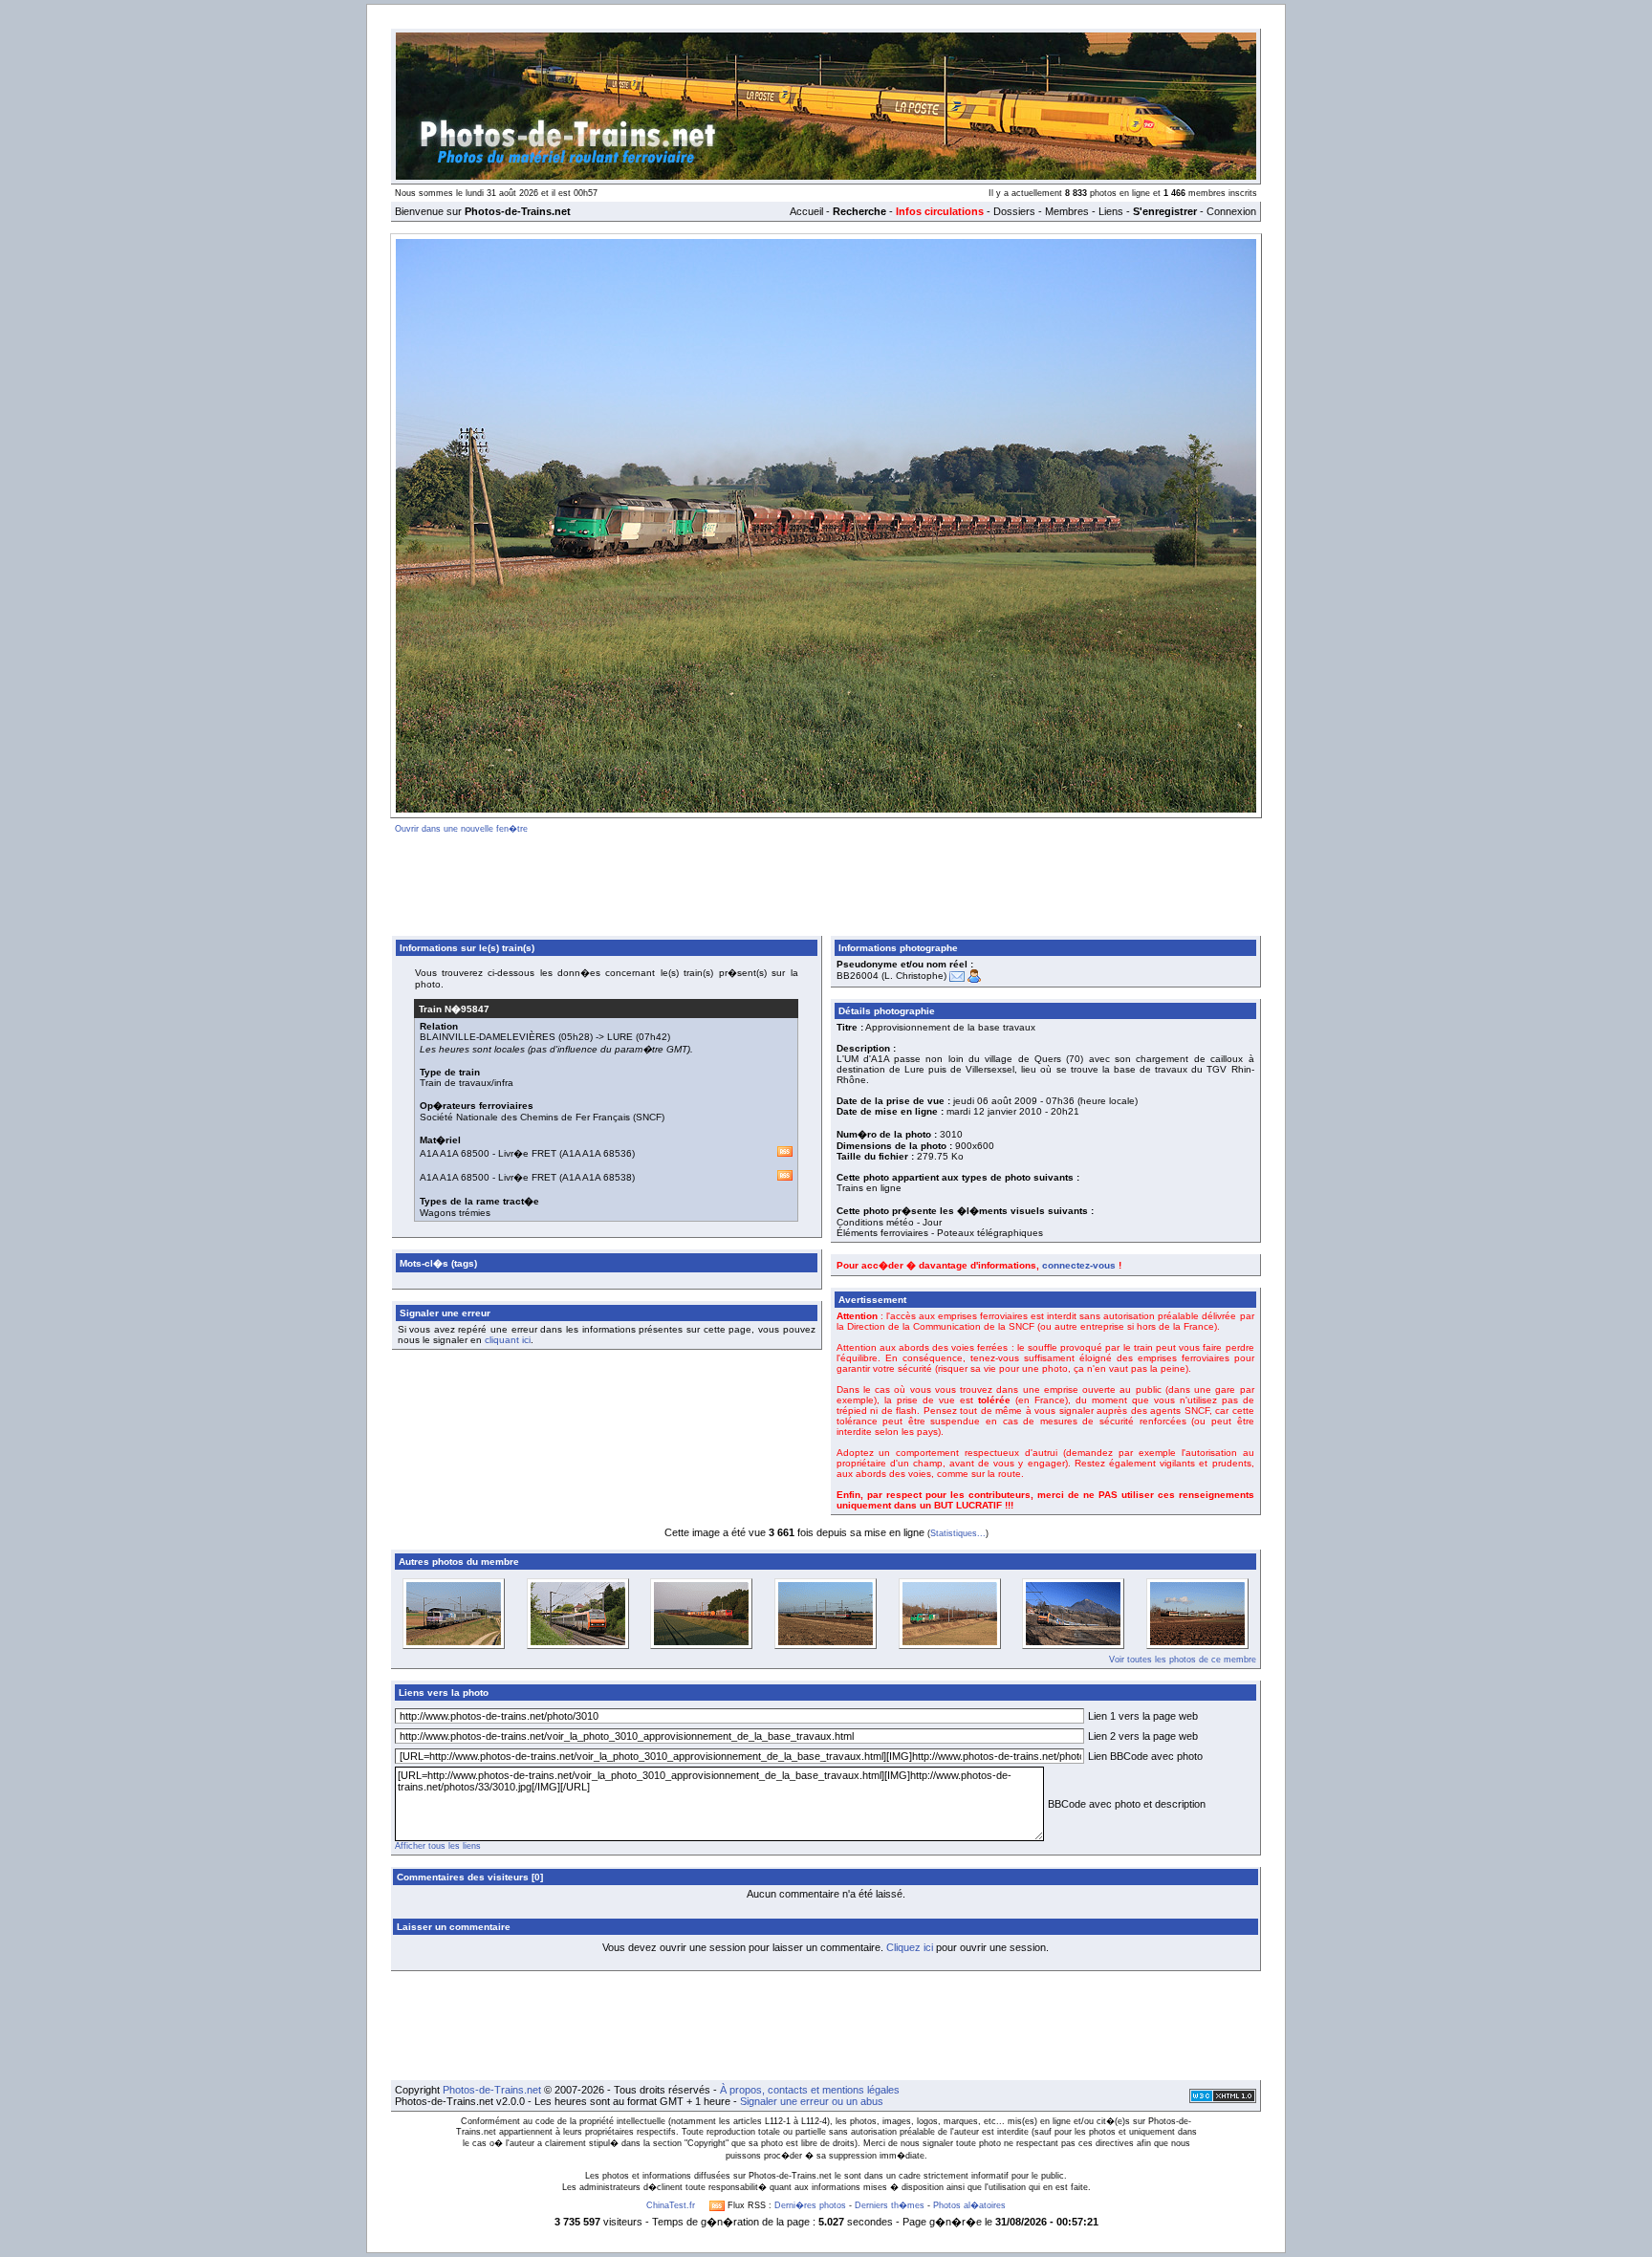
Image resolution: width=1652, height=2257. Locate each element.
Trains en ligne (869, 1188)
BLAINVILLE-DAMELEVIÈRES (488, 1037)
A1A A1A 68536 (597, 1153)
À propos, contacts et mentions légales (810, 2090)
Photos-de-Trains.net (492, 2090)
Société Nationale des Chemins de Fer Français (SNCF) (542, 1117)
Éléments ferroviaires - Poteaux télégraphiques (940, 1233)
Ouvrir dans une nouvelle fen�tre (461, 829)
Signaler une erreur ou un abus (812, 2101)
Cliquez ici (910, 1947)
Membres (1067, 211)
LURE (620, 1037)
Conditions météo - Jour (889, 1222)
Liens (1111, 211)
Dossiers (1014, 211)
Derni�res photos (810, 2205)
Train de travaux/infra (467, 1083)
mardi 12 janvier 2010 (994, 1111)
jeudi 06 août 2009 (995, 1101)
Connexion (1231, 211)
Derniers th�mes (890, 2205)
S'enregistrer (1165, 211)
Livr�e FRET (527, 1153)
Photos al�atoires (969, 2205)
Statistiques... (958, 1533)
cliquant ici (508, 1340)
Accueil (806, 211)
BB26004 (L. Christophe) (891, 976)
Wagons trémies (455, 1213)
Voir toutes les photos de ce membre (1183, 1660)
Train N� (454, 1009)
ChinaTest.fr (671, 2205)
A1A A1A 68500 (455, 1153)
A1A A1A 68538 (597, 1177)
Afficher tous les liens (438, 1846)
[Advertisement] (826, 881)
